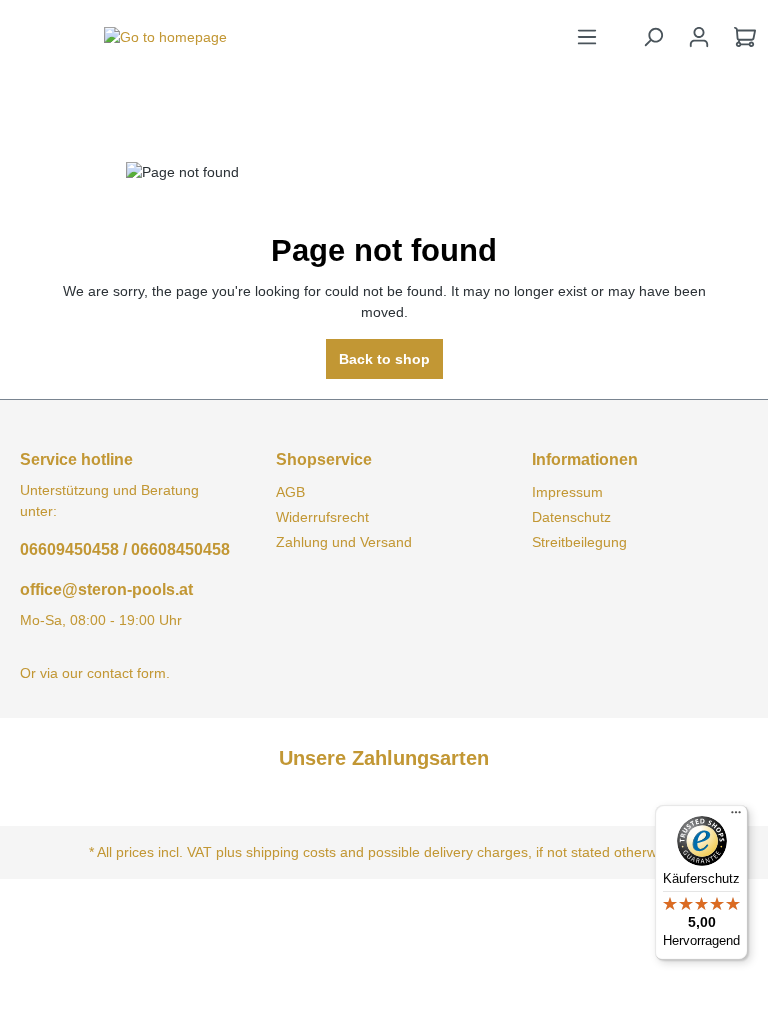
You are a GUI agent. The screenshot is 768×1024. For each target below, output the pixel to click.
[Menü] (736, 817)
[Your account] (699, 37)
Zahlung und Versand (344, 542)
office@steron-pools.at (106, 589)
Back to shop (384, 359)
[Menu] (587, 37)
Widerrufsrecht (322, 517)
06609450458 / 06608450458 (125, 549)
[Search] (653, 37)
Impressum (567, 492)
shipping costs (291, 852)
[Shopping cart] (745, 37)
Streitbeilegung (579, 542)
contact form (126, 673)
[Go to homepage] (165, 37)
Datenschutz (571, 517)
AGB (290, 492)
